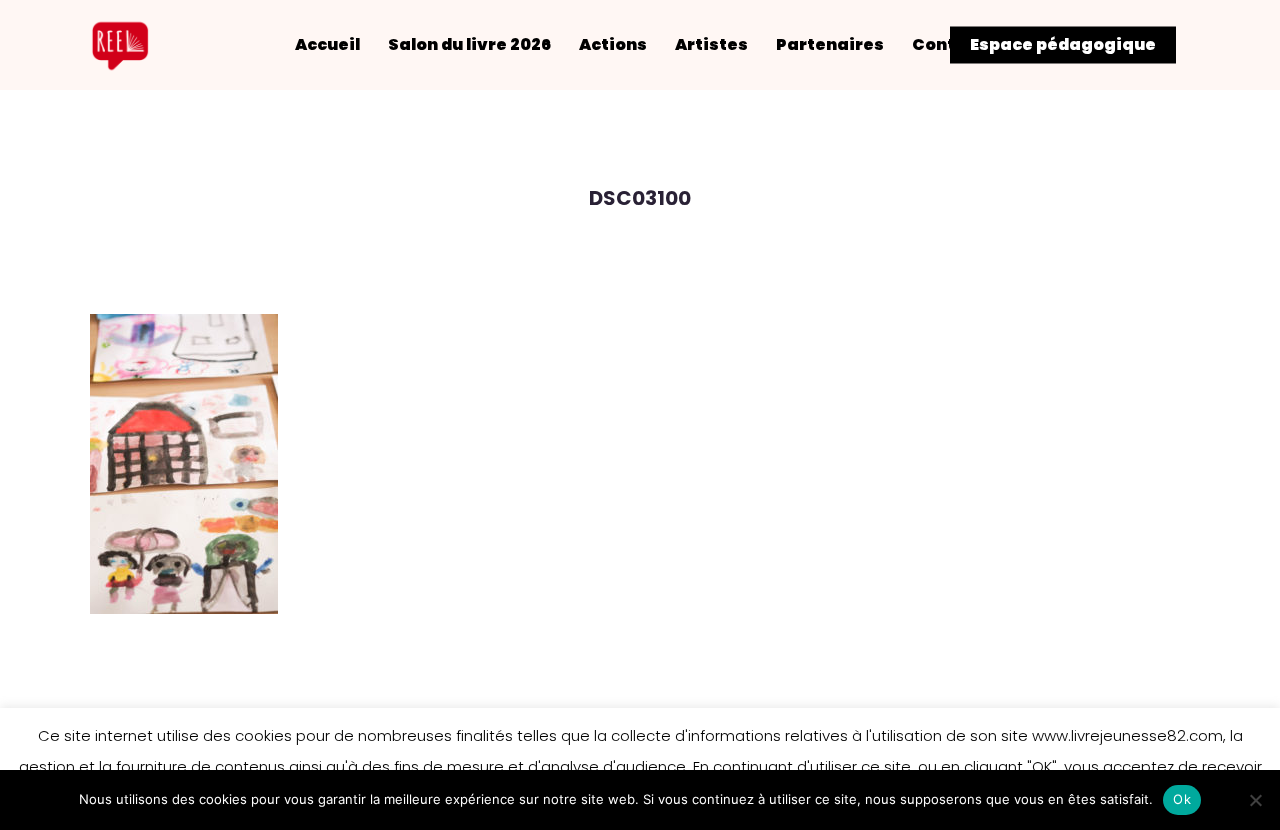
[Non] (1255, 800)
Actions (613, 45)
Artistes (711, 45)
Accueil (327, 45)
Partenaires (830, 45)
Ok (1182, 799)
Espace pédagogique (1063, 45)
